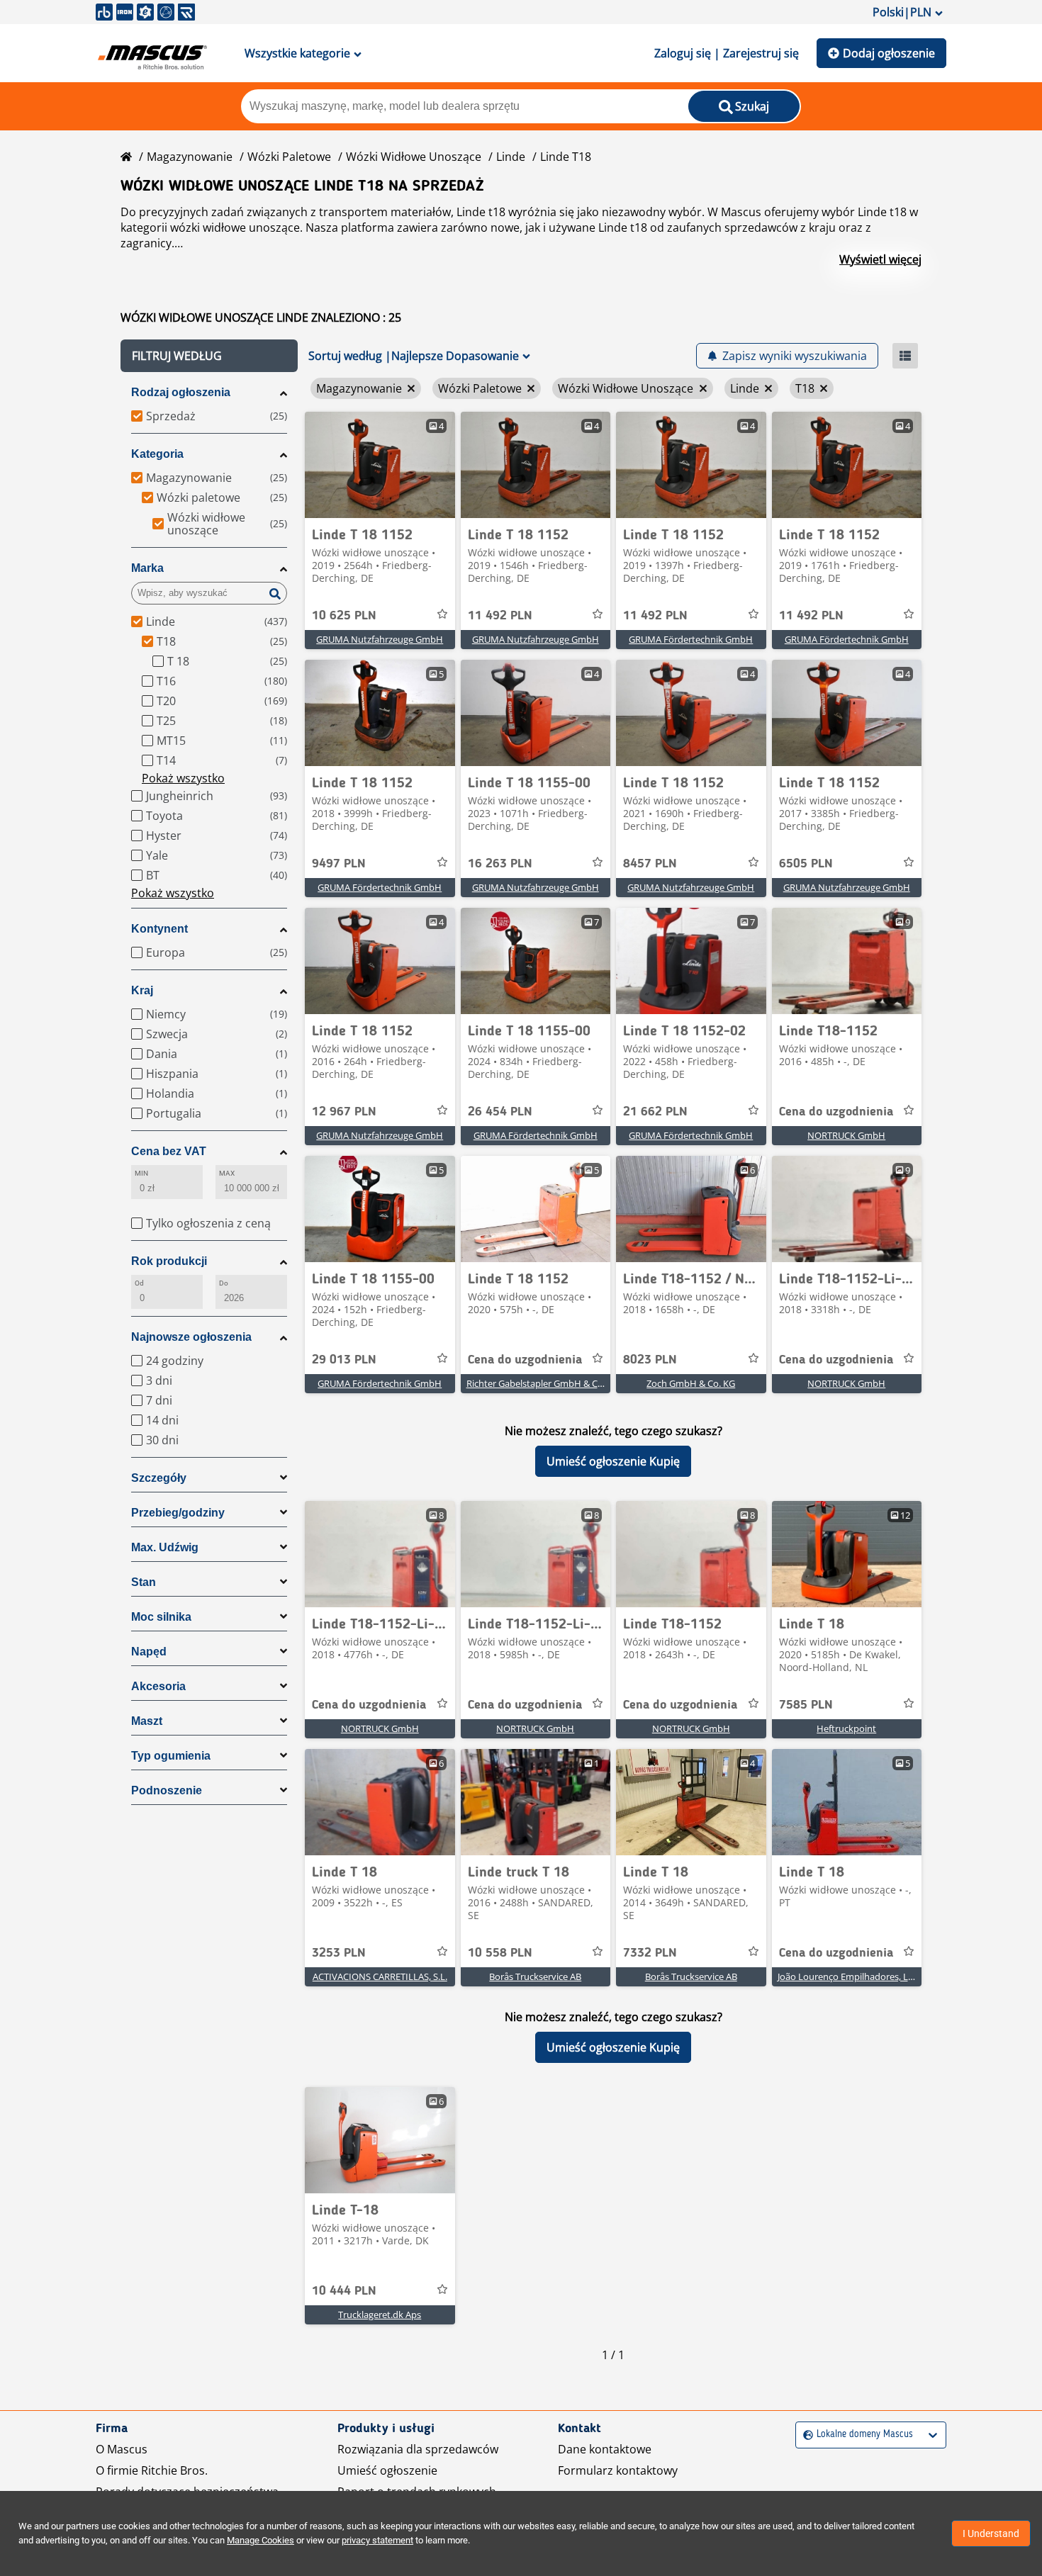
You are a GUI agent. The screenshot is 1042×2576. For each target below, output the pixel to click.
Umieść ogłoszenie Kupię (613, 1461)
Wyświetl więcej (880, 259)
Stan (144, 1582)
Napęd (149, 1652)
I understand (991, 2533)
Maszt (147, 1721)
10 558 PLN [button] (500, 1953)
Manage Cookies (260, 2540)
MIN (141, 1173)
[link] (380, 465)
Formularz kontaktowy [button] (618, 2470)
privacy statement (377, 2540)
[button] (209, 356)
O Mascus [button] (122, 2449)
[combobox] (805, 2435)
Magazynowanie (190, 157)
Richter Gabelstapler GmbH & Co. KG (543, 1383)
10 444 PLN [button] (344, 2291)
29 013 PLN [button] (344, 1360)
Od (139, 1283)
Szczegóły (159, 1478)
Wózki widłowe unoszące (414, 157)
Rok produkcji (169, 1261)
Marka (147, 568)
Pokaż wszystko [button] (183, 778)
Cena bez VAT (169, 1151)
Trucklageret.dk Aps (380, 2315)
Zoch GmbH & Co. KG (691, 1383)
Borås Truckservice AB (535, 1976)
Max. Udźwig (165, 1547)
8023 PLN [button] (650, 1360)
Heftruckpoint (846, 1728)
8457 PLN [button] (650, 864)
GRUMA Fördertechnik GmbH (691, 639)
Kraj (142, 990)
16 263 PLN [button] (500, 864)
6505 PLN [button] (806, 864)
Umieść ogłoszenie (387, 2470)
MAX (227, 1173)
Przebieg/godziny (178, 1513)
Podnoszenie (167, 1790)
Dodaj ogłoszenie (889, 53)
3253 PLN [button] (339, 1953)
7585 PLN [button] (806, 1705)
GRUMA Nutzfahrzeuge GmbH (380, 639)
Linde (511, 157)
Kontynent (159, 929)
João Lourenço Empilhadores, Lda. (849, 1976)
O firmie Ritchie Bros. (152, 2470)
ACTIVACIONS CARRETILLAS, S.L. (380, 1976)
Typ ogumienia (171, 1756)
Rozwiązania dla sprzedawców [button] (418, 2449)
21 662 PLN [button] (655, 1112)
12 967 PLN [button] (344, 1112)
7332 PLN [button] (650, 1953)
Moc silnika (161, 1617)
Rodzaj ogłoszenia (181, 392)
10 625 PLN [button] (344, 616)
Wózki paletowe (289, 157)
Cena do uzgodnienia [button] (836, 1112)
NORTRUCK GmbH (846, 1135)
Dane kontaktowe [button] (605, 2449)
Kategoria (157, 454)
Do (224, 1283)
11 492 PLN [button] (500, 616)
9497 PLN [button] (339, 864)
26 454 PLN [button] (500, 1112)
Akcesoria (158, 1686)
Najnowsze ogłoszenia (191, 1337)
